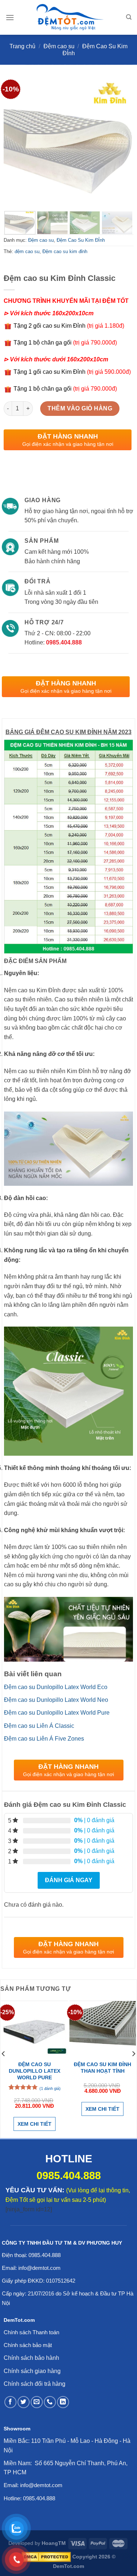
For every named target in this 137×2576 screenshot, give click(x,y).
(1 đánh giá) (50, 2088)
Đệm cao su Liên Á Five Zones (44, 1739)
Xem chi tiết (35, 2124)
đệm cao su (27, 251)
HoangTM (54, 2543)
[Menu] (10, 17)
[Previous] (15, 141)
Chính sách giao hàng (32, 2371)
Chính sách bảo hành (31, 2358)
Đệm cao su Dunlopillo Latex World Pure (57, 1713)
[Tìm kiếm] (129, 17)
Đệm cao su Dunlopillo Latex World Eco (56, 1687)
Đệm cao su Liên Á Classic (39, 1726)
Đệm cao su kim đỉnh (65, 251)
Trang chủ (22, 46)
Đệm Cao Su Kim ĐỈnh (81, 240)
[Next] (122, 141)
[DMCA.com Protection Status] (46, 2557)
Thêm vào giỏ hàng (80, 408)
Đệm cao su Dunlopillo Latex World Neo (56, 1700)
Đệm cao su (59, 46)
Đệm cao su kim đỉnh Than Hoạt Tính (102, 2068)
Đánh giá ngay (69, 1880)
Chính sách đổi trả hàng (35, 2384)
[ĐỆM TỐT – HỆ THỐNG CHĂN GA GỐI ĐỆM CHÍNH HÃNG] (70, 17)
